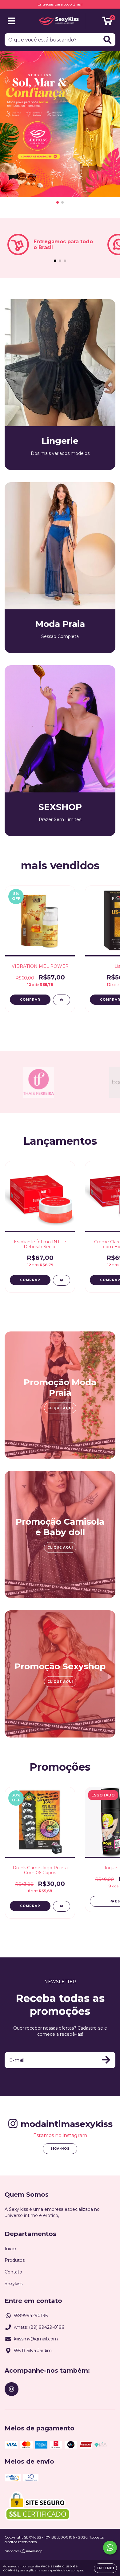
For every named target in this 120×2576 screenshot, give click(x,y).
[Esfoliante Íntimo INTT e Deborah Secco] (62, 1280)
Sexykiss (14, 2284)
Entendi (105, 2568)
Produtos (15, 2260)
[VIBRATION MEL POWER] (62, 1000)
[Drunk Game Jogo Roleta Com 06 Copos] (62, 1906)
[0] (107, 22)
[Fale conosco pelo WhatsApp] (110, 2548)
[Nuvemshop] (24, 2552)
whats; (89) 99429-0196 (39, 2327)
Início (10, 2249)
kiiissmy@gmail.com (36, 2339)
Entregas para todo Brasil (60, 4)
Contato (13, 2272)
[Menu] (12, 21)
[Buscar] (108, 40)
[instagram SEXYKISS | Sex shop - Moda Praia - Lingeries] (12, 2389)
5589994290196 (31, 2316)
